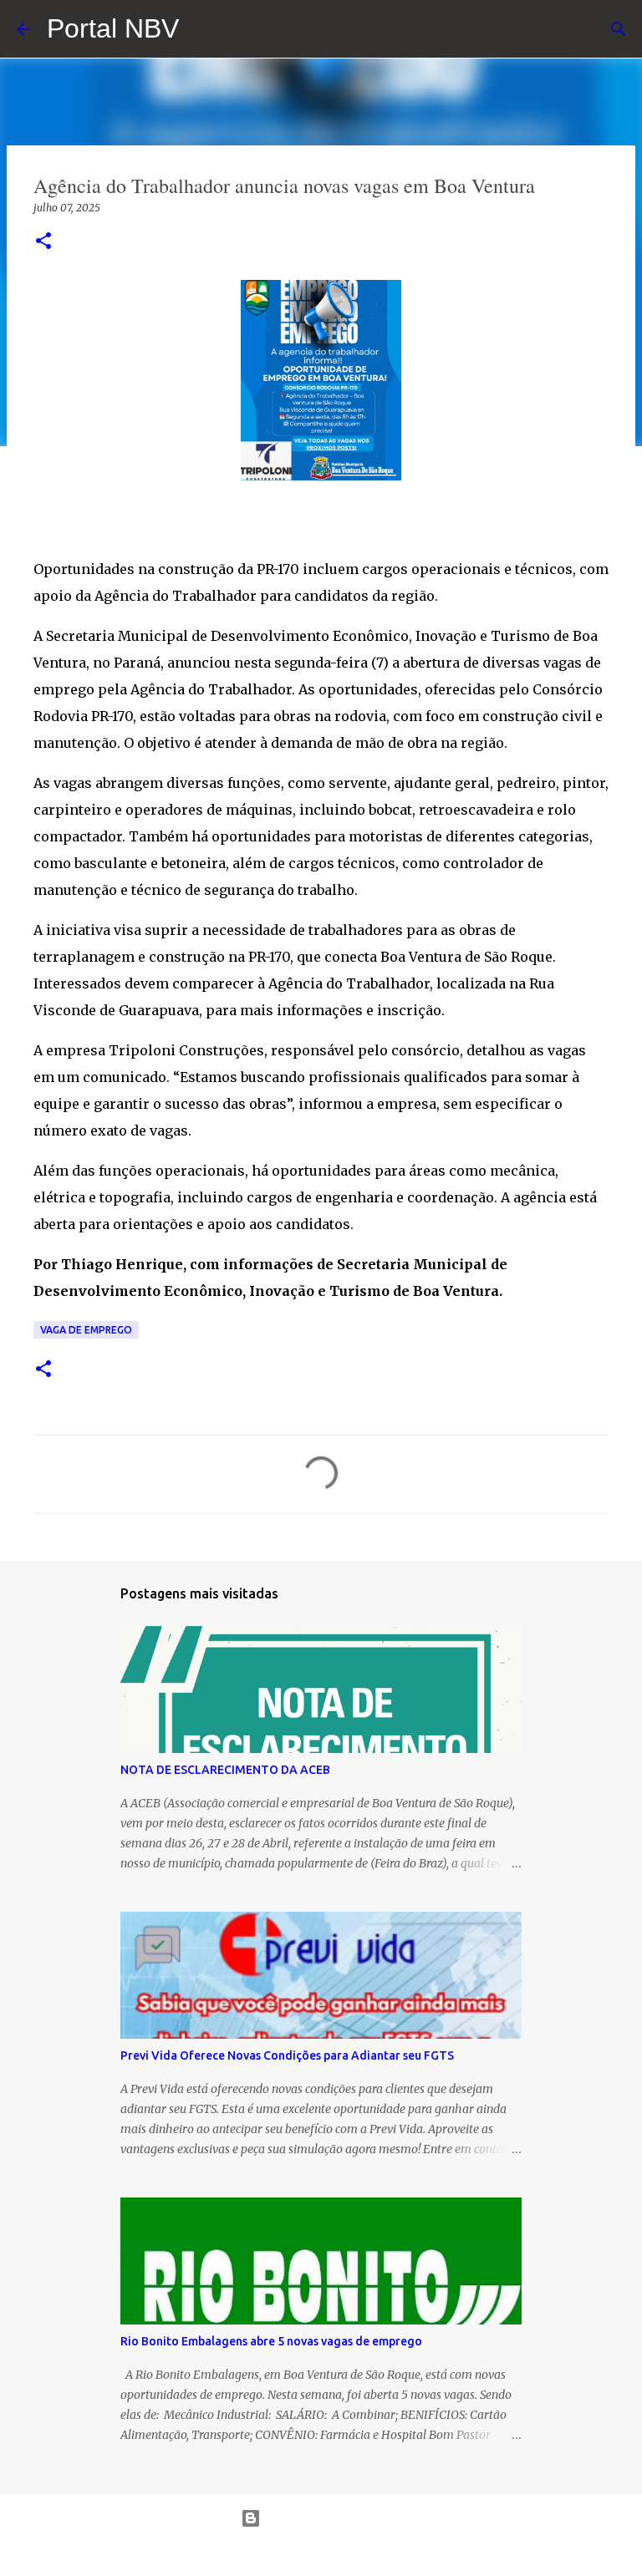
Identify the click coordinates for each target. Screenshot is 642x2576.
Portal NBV (113, 28)
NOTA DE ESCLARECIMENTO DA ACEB (225, 1770)
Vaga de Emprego (86, 1330)
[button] (43, 242)
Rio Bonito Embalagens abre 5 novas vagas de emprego (271, 2341)
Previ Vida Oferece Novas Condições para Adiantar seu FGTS (287, 2055)
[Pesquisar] (619, 29)
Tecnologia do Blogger (331, 2518)
